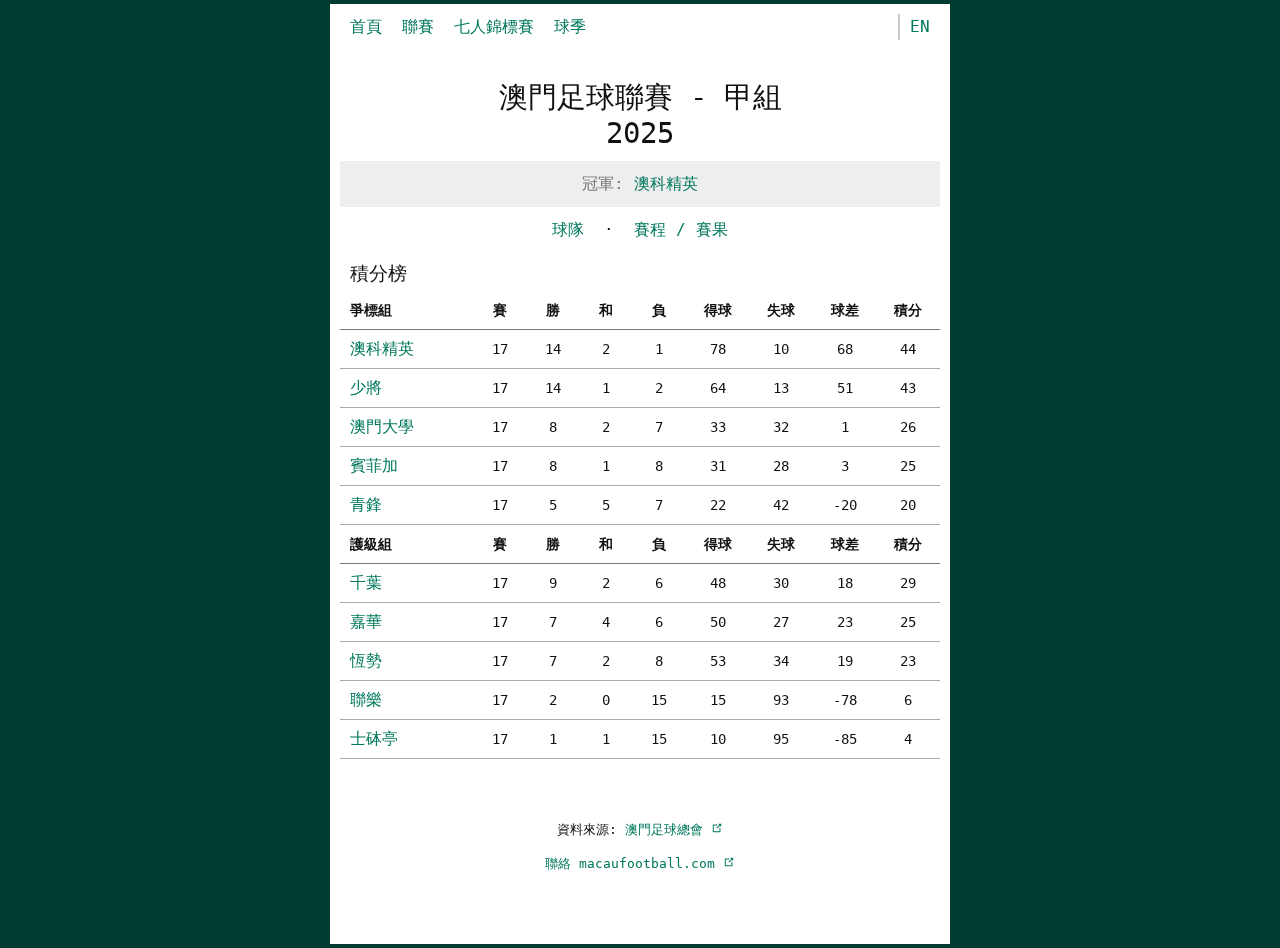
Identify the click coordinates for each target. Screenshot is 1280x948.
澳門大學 (382, 426)
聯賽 (418, 26)
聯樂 (366, 699)
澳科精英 (666, 183)
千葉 (366, 582)
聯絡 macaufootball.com (634, 863)
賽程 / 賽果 (681, 229)
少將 (366, 387)
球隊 (568, 229)
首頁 (366, 26)
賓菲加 (374, 465)
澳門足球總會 (668, 829)
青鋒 (366, 504)
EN (920, 26)
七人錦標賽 (494, 26)
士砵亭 (374, 738)
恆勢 (366, 660)
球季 (570, 26)
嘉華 (366, 621)
